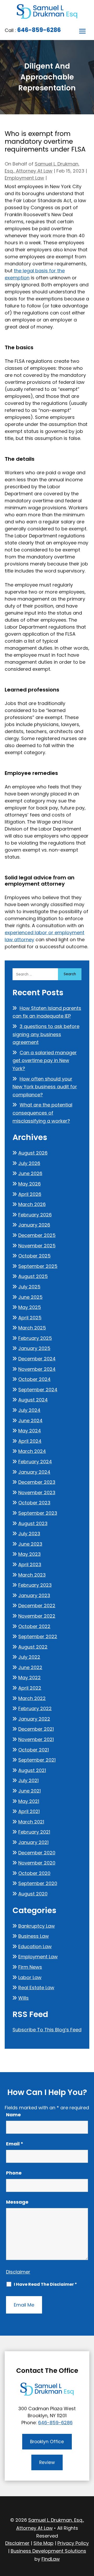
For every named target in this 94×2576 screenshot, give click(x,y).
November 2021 (36, 1739)
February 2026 (35, 1215)
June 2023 (30, 1544)
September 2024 (38, 1390)
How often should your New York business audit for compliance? (45, 1087)
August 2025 (33, 1276)
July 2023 (29, 1534)
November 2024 (37, 1369)
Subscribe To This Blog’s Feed (47, 2030)
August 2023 (33, 1523)
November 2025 (37, 1246)
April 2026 (30, 1194)
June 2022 (30, 1667)
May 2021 (29, 1801)
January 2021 (33, 1842)
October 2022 (34, 1626)
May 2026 (30, 1184)
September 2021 (37, 1760)
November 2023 (37, 1493)
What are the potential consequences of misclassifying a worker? (42, 1113)
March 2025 (32, 1328)
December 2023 (37, 1482)
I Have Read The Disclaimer (45, 2284)
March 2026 (32, 1204)
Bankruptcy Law (37, 1926)
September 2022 (38, 1636)
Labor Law (30, 1977)
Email (15, 2144)
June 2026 (30, 1173)
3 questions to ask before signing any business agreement (46, 1034)
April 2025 (30, 1318)
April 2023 (30, 1564)
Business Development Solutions (48, 2551)
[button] (83, 31)
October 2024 (34, 1379)
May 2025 (30, 1307)
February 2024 (35, 1462)
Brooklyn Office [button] (47, 2442)
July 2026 (29, 1163)
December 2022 (37, 1606)
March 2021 (31, 1822)
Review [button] (47, 2462)
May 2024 (30, 1431)
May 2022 (30, 1678)
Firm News (30, 1967)
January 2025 (34, 1348)
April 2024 (30, 1441)
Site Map (43, 2543)
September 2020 (38, 1883)
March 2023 (32, 1575)
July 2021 (28, 1780)
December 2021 (36, 1729)
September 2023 (38, 1513)
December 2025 (37, 1235)
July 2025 (29, 1287)
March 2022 (32, 1698)
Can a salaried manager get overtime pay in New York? (45, 1060)
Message (17, 2202)
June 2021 (30, 1791)
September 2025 (38, 1266)
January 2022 (34, 1719)
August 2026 (33, 1153)
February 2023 (35, 1585)
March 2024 (32, 1451)
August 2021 (32, 1770)
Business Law (34, 1936)
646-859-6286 (39, 30)
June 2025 (30, 1297)
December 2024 (37, 1359)
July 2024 (29, 1410)
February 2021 (34, 1832)
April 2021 (29, 1811)
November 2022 (37, 1616)
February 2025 (35, 1338)
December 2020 (37, 1853)
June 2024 (30, 1421)
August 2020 (33, 1894)
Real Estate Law (36, 1988)
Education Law (35, 1946)
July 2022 (29, 1657)
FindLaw (51, 2559)
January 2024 (34, 1472)
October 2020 (34, 1873)
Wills (23, 1998)
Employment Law (24, 178)
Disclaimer (18, 2272)
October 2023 (34, 1503)
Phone (14, 2173)
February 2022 (35, 1708)
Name (13, 2115)
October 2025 (34, 1256)
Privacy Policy (73, 2543)
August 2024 (33, 1400)
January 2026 (34, 1225)
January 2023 (34, 1595)
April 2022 (30, 1688)
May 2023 (30, 1554)
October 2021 (34, 1750)
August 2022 (33, 1647)
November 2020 (37, 1863)
